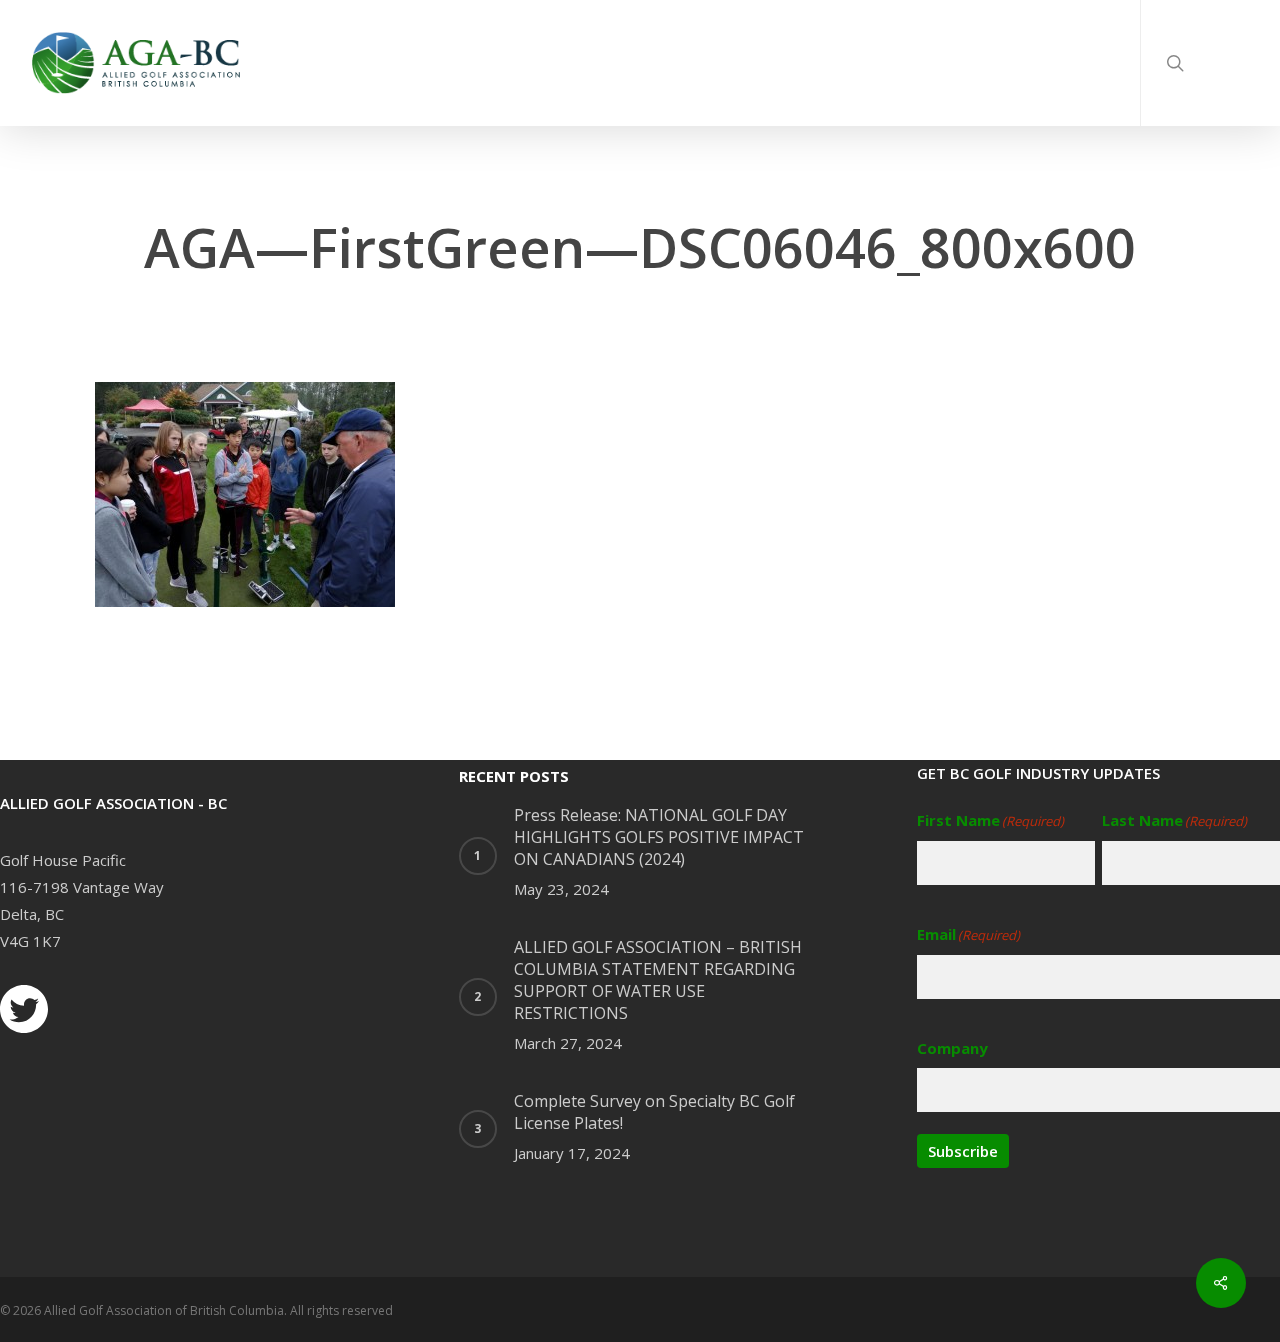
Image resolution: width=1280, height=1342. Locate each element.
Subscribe (963, 1151)
